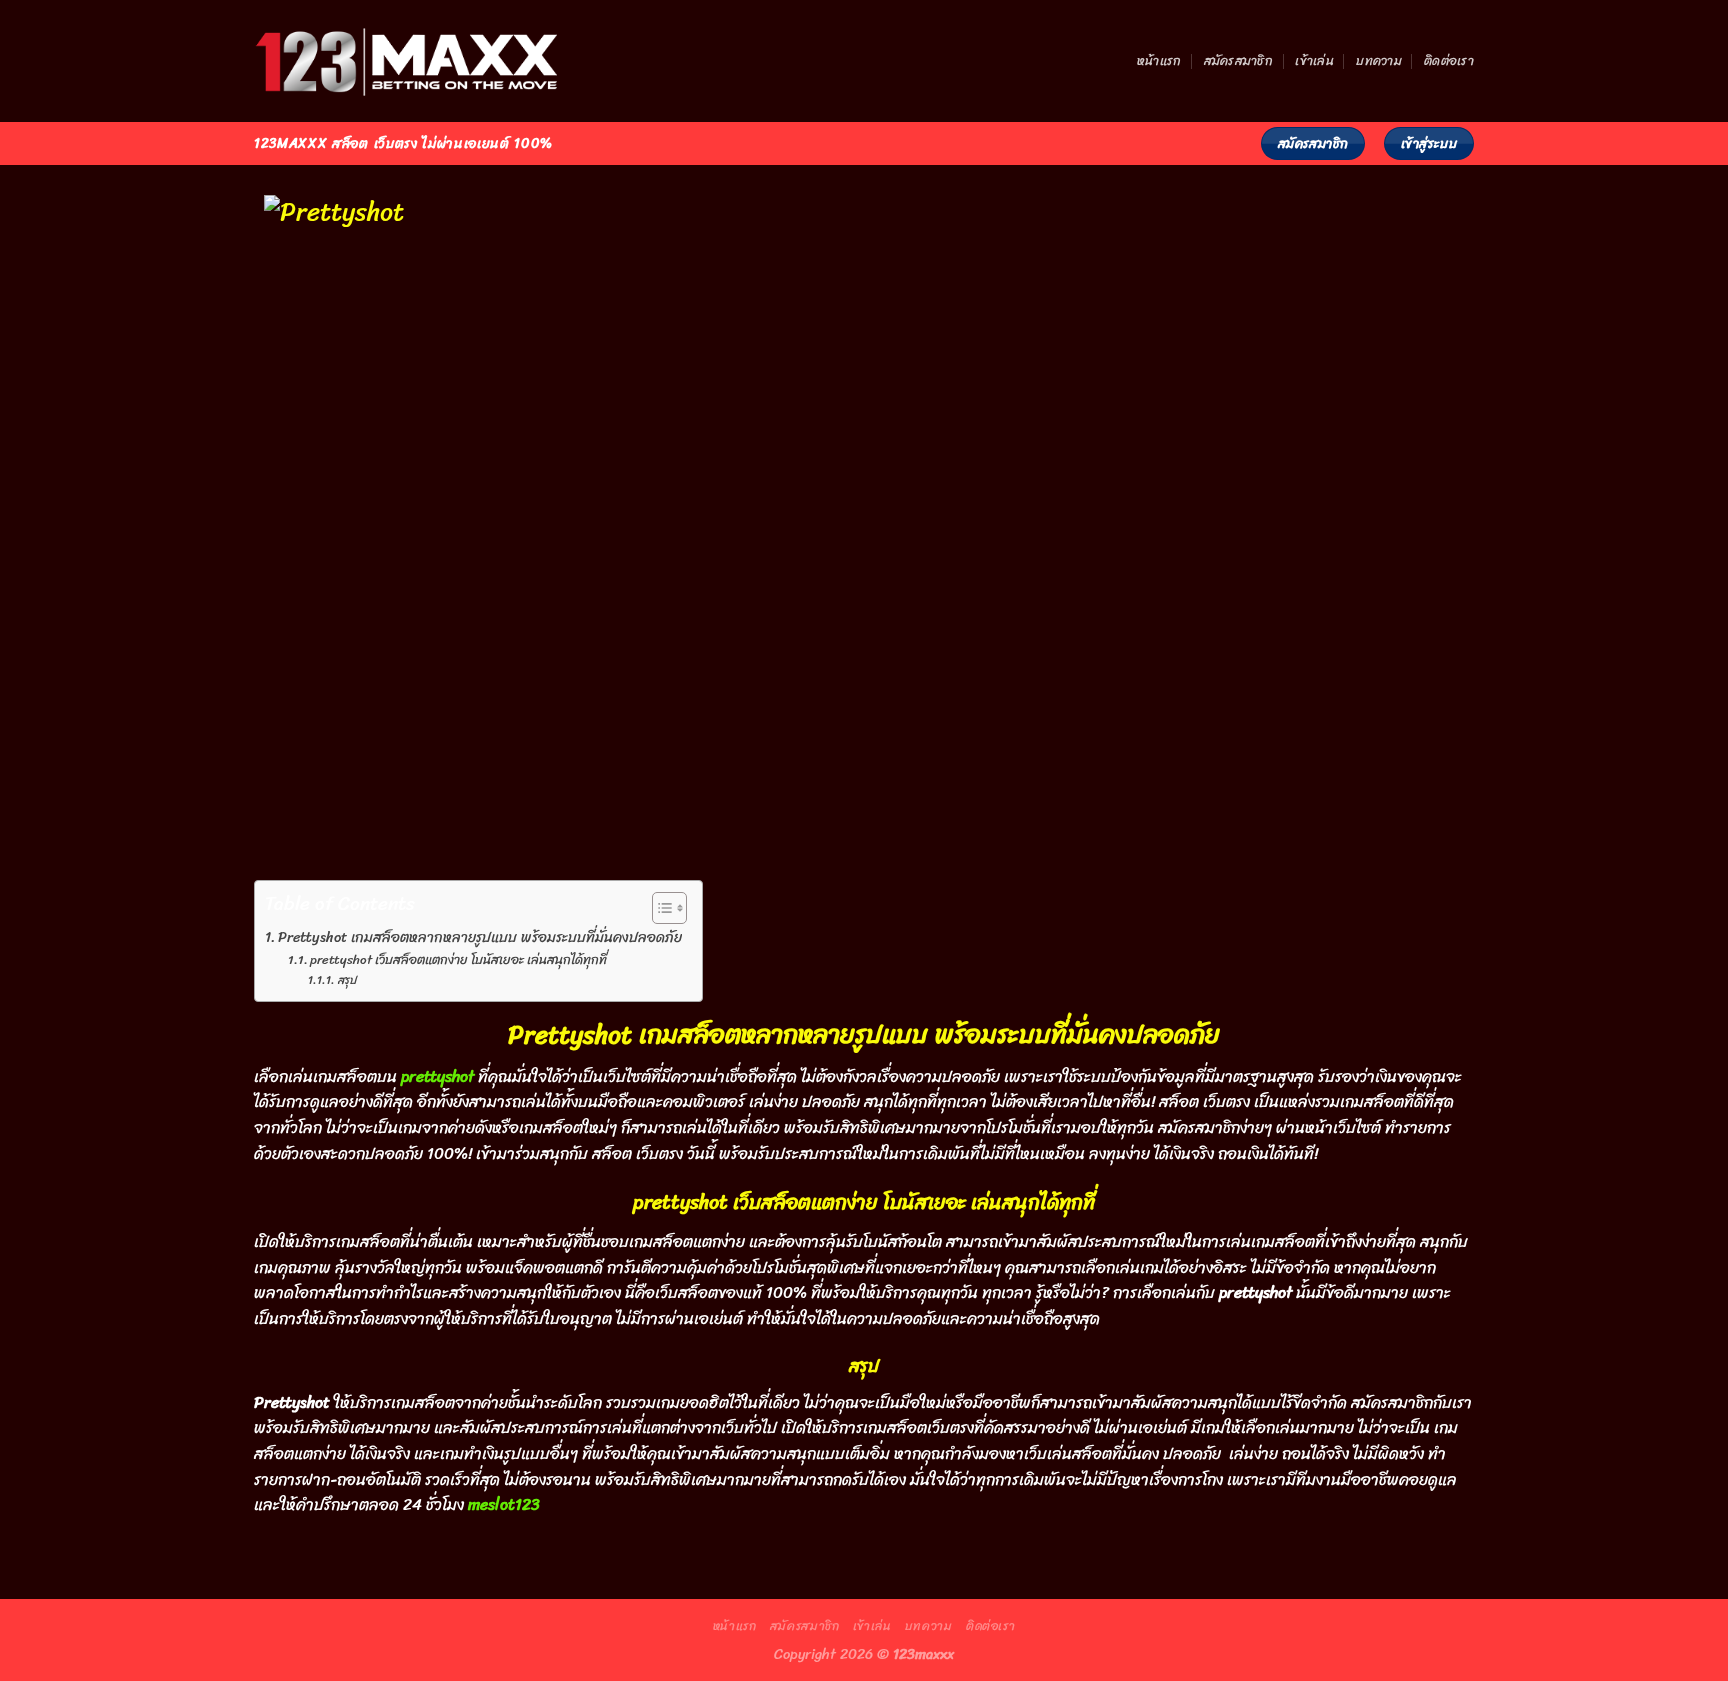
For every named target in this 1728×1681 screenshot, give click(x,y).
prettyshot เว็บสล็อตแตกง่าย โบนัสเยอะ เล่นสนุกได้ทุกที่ (458, 960)
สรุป (347, 980)
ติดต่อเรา (1449, 60)
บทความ (1379, 60)
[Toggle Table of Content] (659, 908)
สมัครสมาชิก (1238, 60)
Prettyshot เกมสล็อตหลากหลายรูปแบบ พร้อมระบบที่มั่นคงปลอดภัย (480, 937)
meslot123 (504, 1504)
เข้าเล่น (1314, 60)
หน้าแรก (1159, 60)
